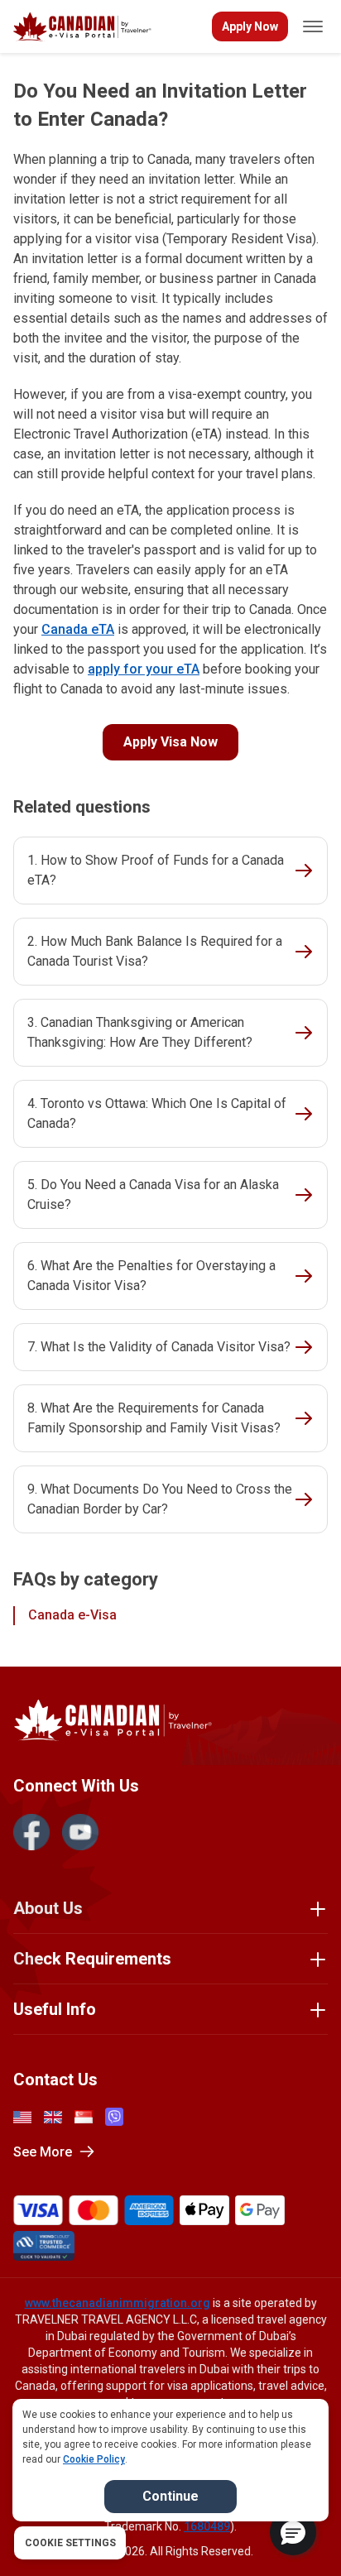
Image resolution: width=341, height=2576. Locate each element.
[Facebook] (31, 1832)
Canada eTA (78, 629)
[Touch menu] (313, 26)
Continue (170, 2496)
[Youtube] (80, 1832)
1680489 (207, 2526)
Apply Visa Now (170, 742)
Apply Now (250, 26)
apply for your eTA (144, 669)
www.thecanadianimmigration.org (118, 2303)
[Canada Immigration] (82, 27)
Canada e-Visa (72, 1615)
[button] (293, 2532)
